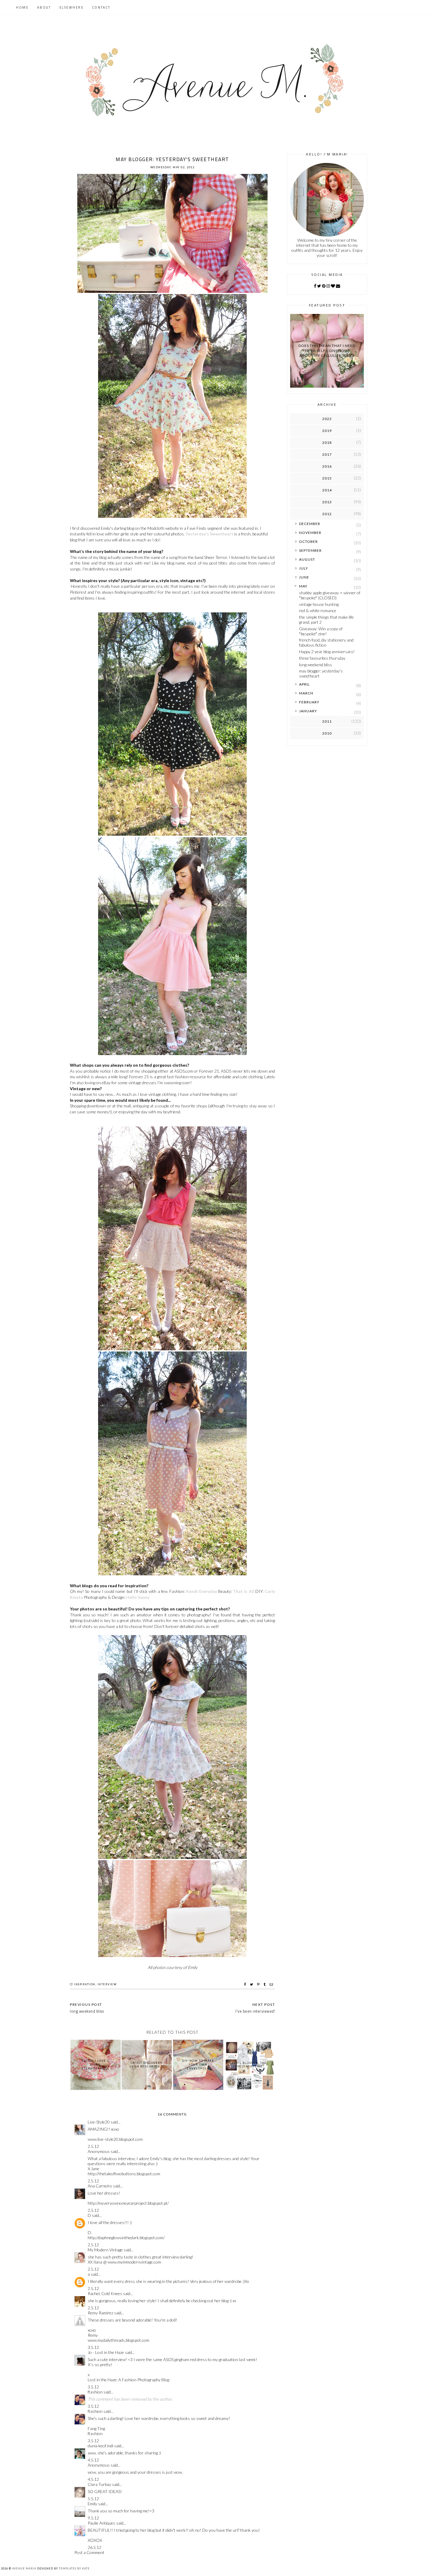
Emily (92, 2504)
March (306, 693)
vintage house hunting (319, 604)
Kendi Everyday (201, 1591)
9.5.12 (93, 2518)
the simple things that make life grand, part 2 (326, 620)
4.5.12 (93, 2460)
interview (107, 1984)
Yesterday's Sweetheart (209, 534)
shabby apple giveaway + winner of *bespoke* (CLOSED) (330, 595)
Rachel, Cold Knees (105, 2293)
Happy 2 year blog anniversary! (327, 652)
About (44, 7)
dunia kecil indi (100, 2446)
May (303, 586)
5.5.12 (93, 2499)
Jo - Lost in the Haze (106, 2352)
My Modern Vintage (105, 2250)
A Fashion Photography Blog (144, 2380)
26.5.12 (95, 2547)
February (309, 702)
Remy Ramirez (100, 2313)
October (308, 542)
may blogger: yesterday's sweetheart (321, 673)
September (310, 550)
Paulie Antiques (102, 2523)
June (304, 577)
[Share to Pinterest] (259, 1984)
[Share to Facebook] (246, 1984)
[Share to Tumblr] (265, 1984)
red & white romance (318, 610)
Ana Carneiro (100, 2186)
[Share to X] (252, 1984)
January (308, 711)
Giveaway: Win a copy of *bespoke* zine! (321, 631)
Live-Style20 (99, 2122)
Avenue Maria (24, 2568)
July (304, 568)
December (310, 524)
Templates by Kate (74, 2568)
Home (22, 7)
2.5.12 (93, 2146)
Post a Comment (89, 2552)
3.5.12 (93, 2347)
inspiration (85, 1984)
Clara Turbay (99, 2484)
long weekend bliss (316, 665)
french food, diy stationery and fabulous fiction (326, 642)
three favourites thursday (322, 658)
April (304, 684)
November (310, 533)
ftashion (95, 2392)
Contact (101, 7)
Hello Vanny (138, 1597)
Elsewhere (72, 7)
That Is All (243, 1591)
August (307, 559)
